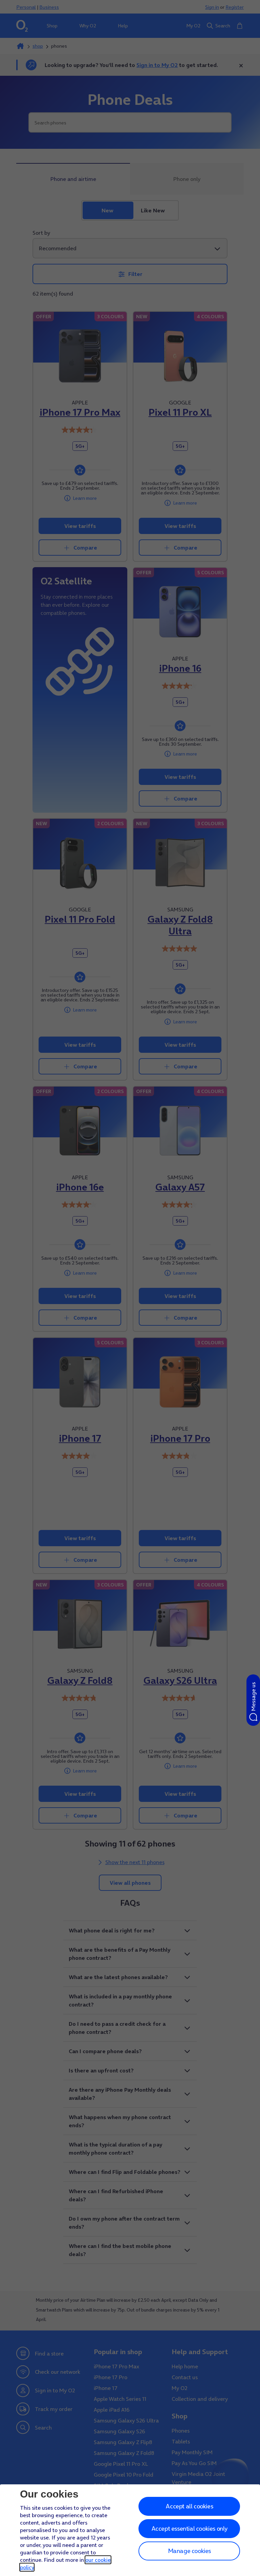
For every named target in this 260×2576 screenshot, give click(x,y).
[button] (253, 1700)
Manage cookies (189, 2551)
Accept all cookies (189, 2506)
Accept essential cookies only (189, 2528)
